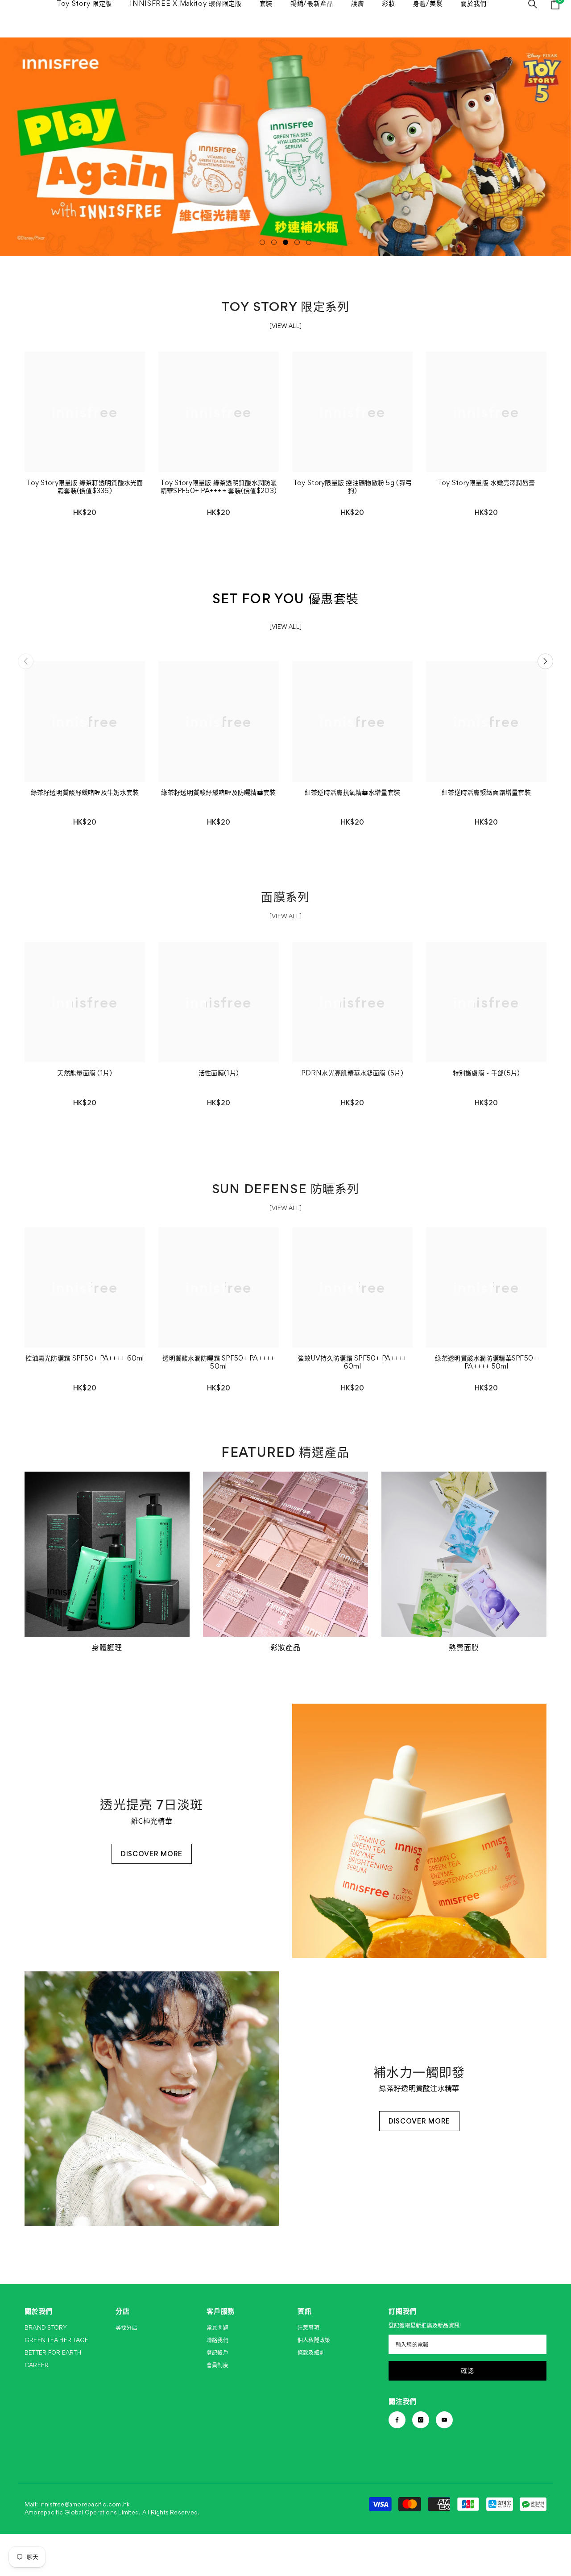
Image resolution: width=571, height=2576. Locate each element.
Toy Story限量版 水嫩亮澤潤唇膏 (486, 483)
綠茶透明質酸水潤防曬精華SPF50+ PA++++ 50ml (486, 1362)
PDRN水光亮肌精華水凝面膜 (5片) (352, 1073)
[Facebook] (397, 2420)
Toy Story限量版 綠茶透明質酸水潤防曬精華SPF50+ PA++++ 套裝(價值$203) (218, 487)
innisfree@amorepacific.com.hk (85, 2504)
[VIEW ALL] (285, 326)
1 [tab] (262, 242)
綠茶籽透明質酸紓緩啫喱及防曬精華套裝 (218, 792)
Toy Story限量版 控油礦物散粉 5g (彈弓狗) (352, 487)
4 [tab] (297, 242)
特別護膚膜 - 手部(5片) (486, 1073)
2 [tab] (274, 242)
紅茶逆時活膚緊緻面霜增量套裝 (486, 792)
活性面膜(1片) (219, 1073)
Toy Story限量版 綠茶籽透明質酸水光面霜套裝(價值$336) (85, 487)
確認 (467, 2371)
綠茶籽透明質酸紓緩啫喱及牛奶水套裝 (85, 792)
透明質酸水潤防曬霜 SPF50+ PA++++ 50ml (218, 1362)
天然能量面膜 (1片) (85, 1073)
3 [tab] (285, 242)
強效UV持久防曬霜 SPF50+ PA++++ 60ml (352, 1362)
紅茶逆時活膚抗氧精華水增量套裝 (352, 792)
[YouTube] (444, 2420)
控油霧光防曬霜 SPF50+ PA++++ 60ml (85, 1358)
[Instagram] (421, 2420)
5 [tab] (309, 242)
